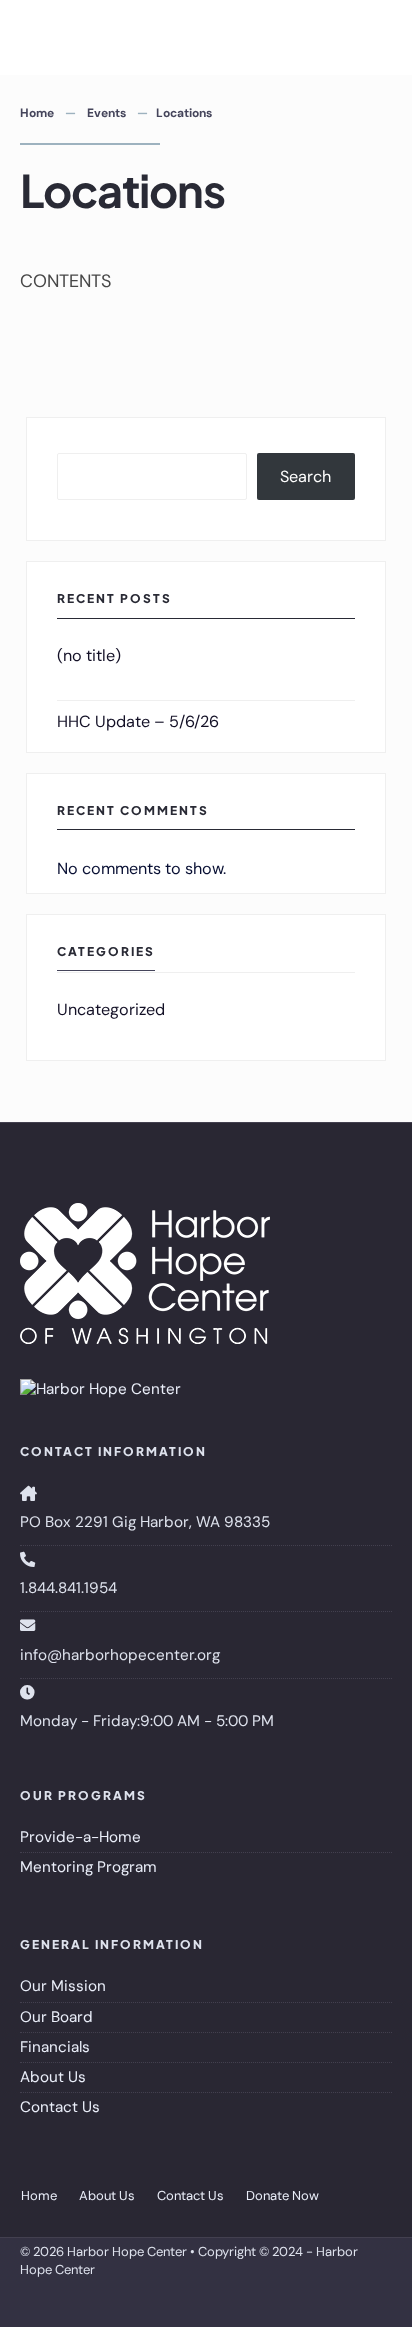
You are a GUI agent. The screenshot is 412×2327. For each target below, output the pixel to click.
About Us (53, 2077)
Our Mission (63, 1986)
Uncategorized (111, 1009)
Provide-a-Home (80, 1837)
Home (37, 113)
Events (106, 113)
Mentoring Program (88, 1867)
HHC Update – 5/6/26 (138, 721)
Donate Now (282, 2195)
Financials (55, 2047)
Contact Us (60, 2107)
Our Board (56, 2017)
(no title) (89, 655)
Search (305, 476)
